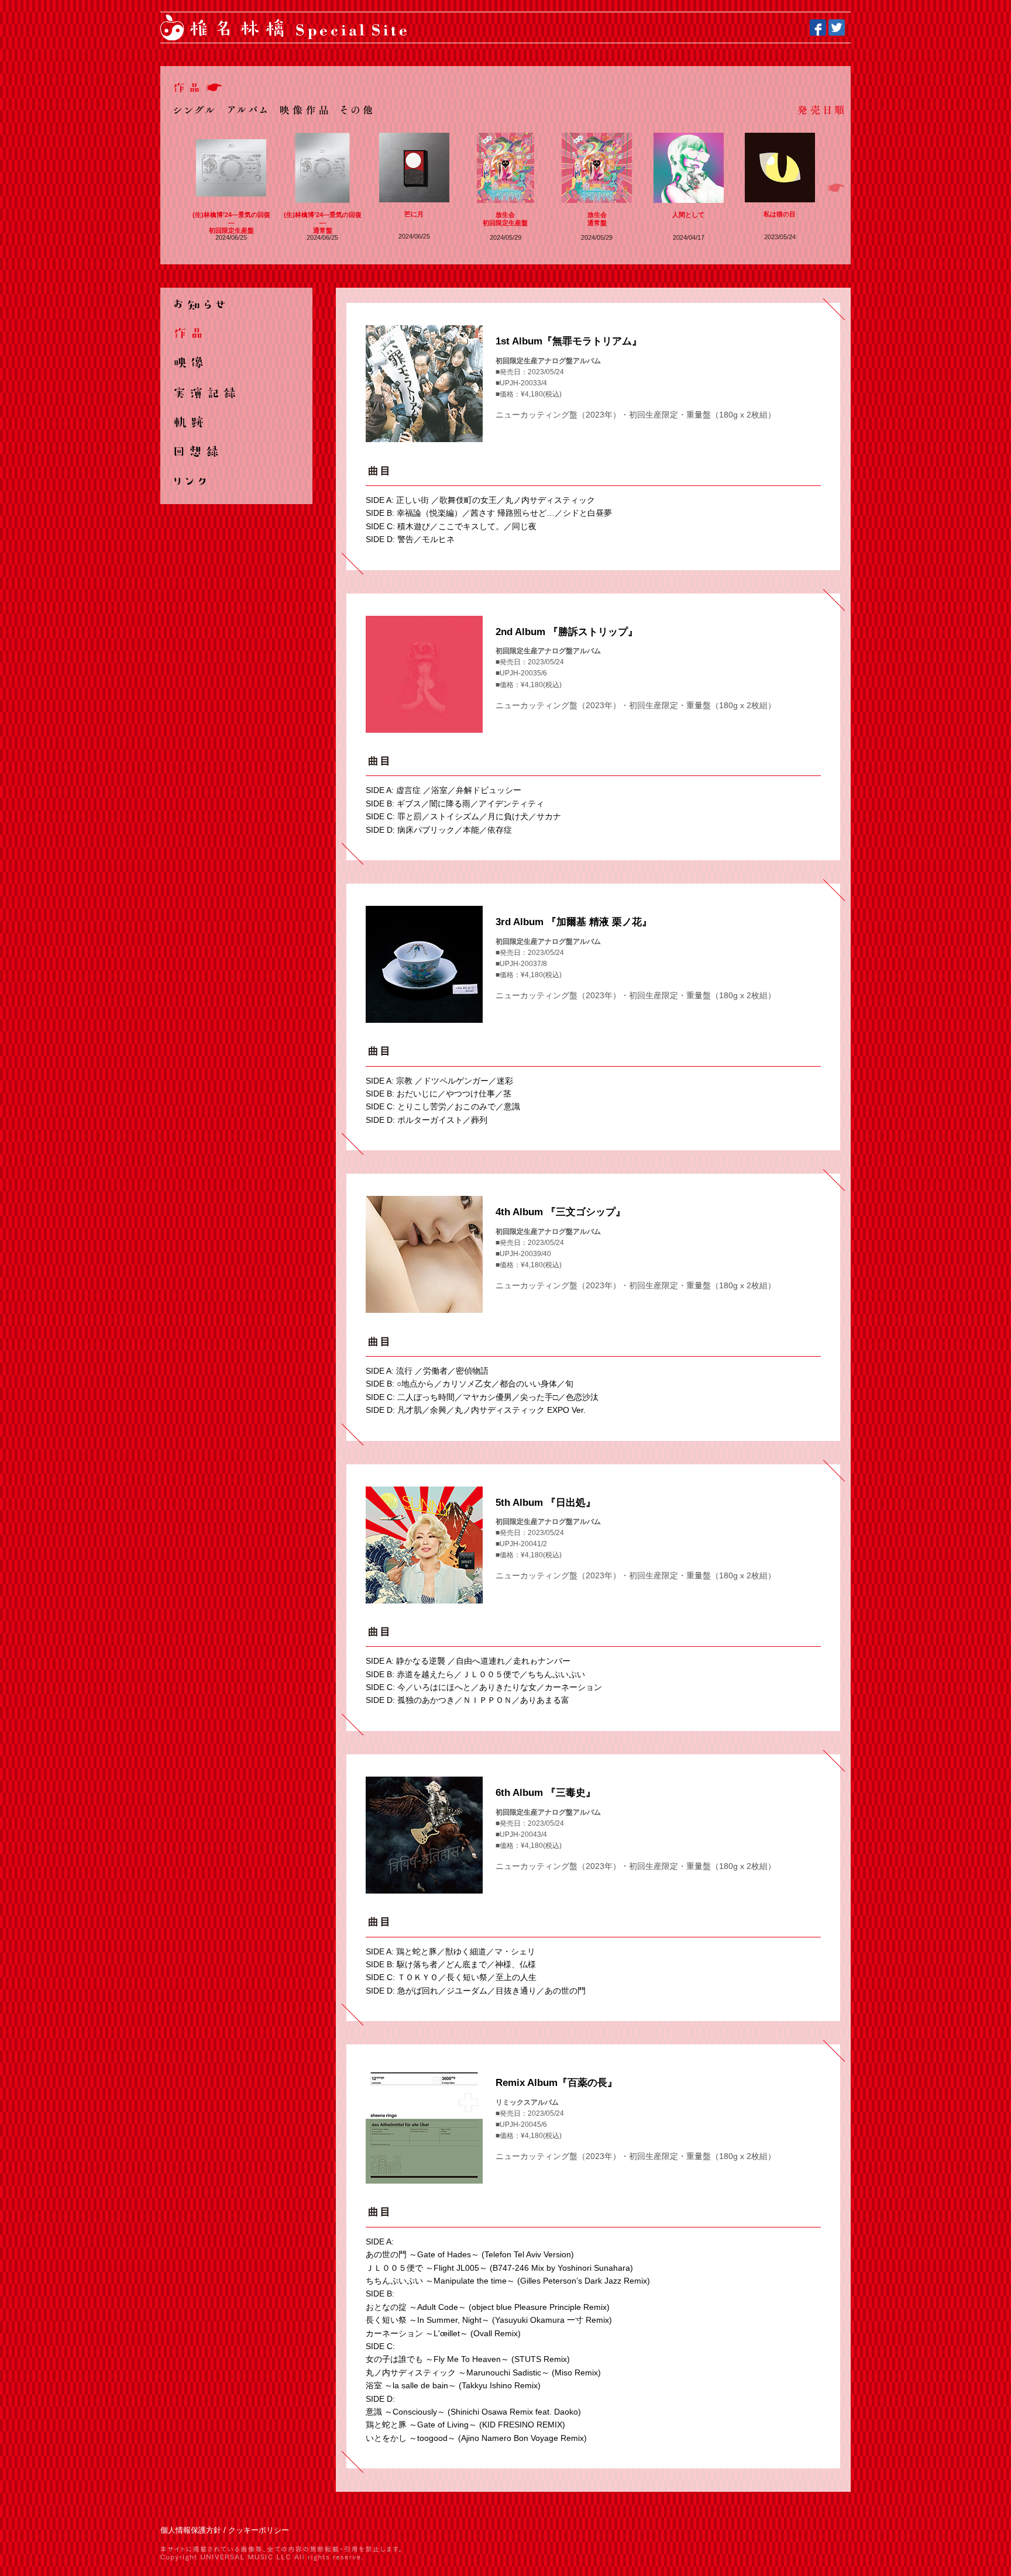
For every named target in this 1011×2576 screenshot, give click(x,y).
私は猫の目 (780, 214)
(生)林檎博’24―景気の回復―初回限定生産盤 (231, 223)
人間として (688, 215)
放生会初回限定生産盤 (505, 218)
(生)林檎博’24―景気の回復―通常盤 (323, 223)
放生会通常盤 (597, 218)
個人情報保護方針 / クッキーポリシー (225, 2530)
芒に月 (414, 214)
